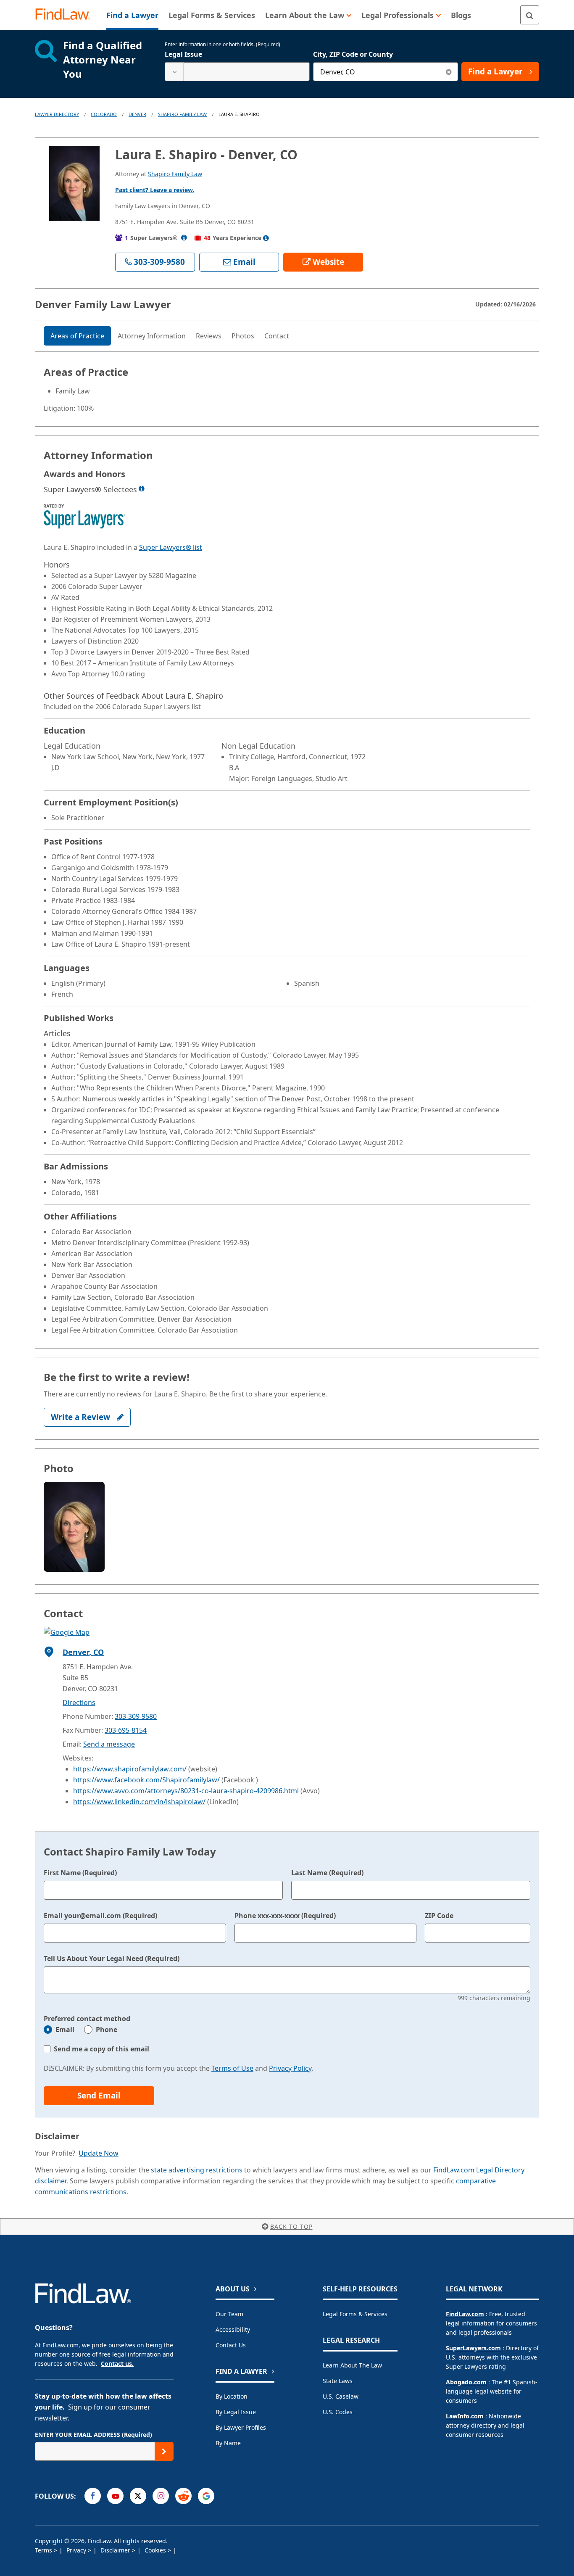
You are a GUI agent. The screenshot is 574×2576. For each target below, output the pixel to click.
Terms (44, 2550)
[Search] (530, 15)
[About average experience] (266, 238)
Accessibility (233, 2329)
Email (65, 2030)
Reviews (209, 336)
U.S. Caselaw (341, 2396)
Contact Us (231, 2345)
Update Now (99, 2153)
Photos (243, 336)
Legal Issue (183, 54)
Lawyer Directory (57, 114)
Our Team (229, 2314)
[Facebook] (93, 2496)
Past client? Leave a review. (155, 190)
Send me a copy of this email (101, 2049)
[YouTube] (115, 2496)
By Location (232, 2396)
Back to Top (291, 2226)
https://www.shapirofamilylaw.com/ (130, 1769)
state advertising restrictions (197, 2170)
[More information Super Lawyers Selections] (142, 488)
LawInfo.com (465, 2416)
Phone (107, 2030)
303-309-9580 (136, 1716)
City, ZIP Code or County (353, 54)
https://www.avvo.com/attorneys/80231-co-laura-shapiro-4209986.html (186, 1791)
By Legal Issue (236, 2412)
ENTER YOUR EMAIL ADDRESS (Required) (93, 2435)
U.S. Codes (338, 2412)
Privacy (77, 2550)
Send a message (109, 1744)
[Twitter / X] (138, 2496)
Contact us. (117, 2364)
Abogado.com (466, 2382)
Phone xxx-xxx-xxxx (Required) (285, 1916)
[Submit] (164, 2451)
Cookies (156, 2550)
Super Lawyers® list (171, 547)
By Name (228, 2443)
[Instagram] (161, 2496)
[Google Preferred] (206, 2496)
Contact (277, 336)
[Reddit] (183, 2496)
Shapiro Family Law (182, 114)
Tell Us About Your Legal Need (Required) (112, 1958)
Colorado (104, 114)
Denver (137, 114)
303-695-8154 (126, 1730)
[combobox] (237, 72)
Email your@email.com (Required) (100, 1916)
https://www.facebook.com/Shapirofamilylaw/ (146, 1780)
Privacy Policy (290, 2068)
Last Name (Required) (327, 1873)
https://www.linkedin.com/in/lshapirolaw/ (139, 1802)
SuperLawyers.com (473, 2348)
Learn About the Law (352, 2365)
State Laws (338, 2381)
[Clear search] (449, 72)
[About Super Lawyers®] (184, 238)
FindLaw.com (465, 2314)
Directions (79, 1702)
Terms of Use (232, 2068)
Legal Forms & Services (355, 2314)
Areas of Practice (77, 336)
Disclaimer (116, 2550)
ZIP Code (439, 1916)
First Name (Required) (80, 1873)
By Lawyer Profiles (241, 2427)
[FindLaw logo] (66, 15)
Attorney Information (152, 336)
